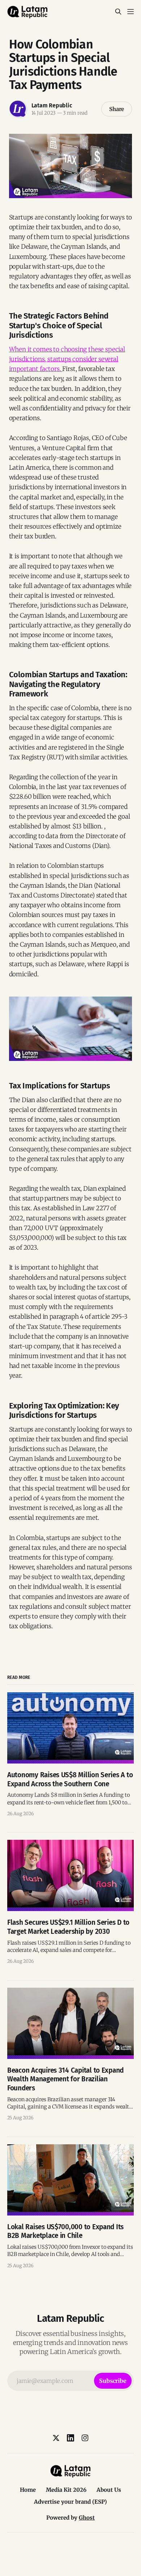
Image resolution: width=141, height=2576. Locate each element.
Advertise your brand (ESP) (70, 2502)
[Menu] (131, 12)
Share (117, 109)
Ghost (87, 2518)
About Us (109, 2490)
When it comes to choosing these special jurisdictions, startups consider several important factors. (67, 359)
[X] (56, 2438)
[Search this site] (118, 12)
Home (28, 2490)
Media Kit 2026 (66, 2490)
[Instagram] (85, 2438)
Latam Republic (52, 105)
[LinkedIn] (70, 2438)
